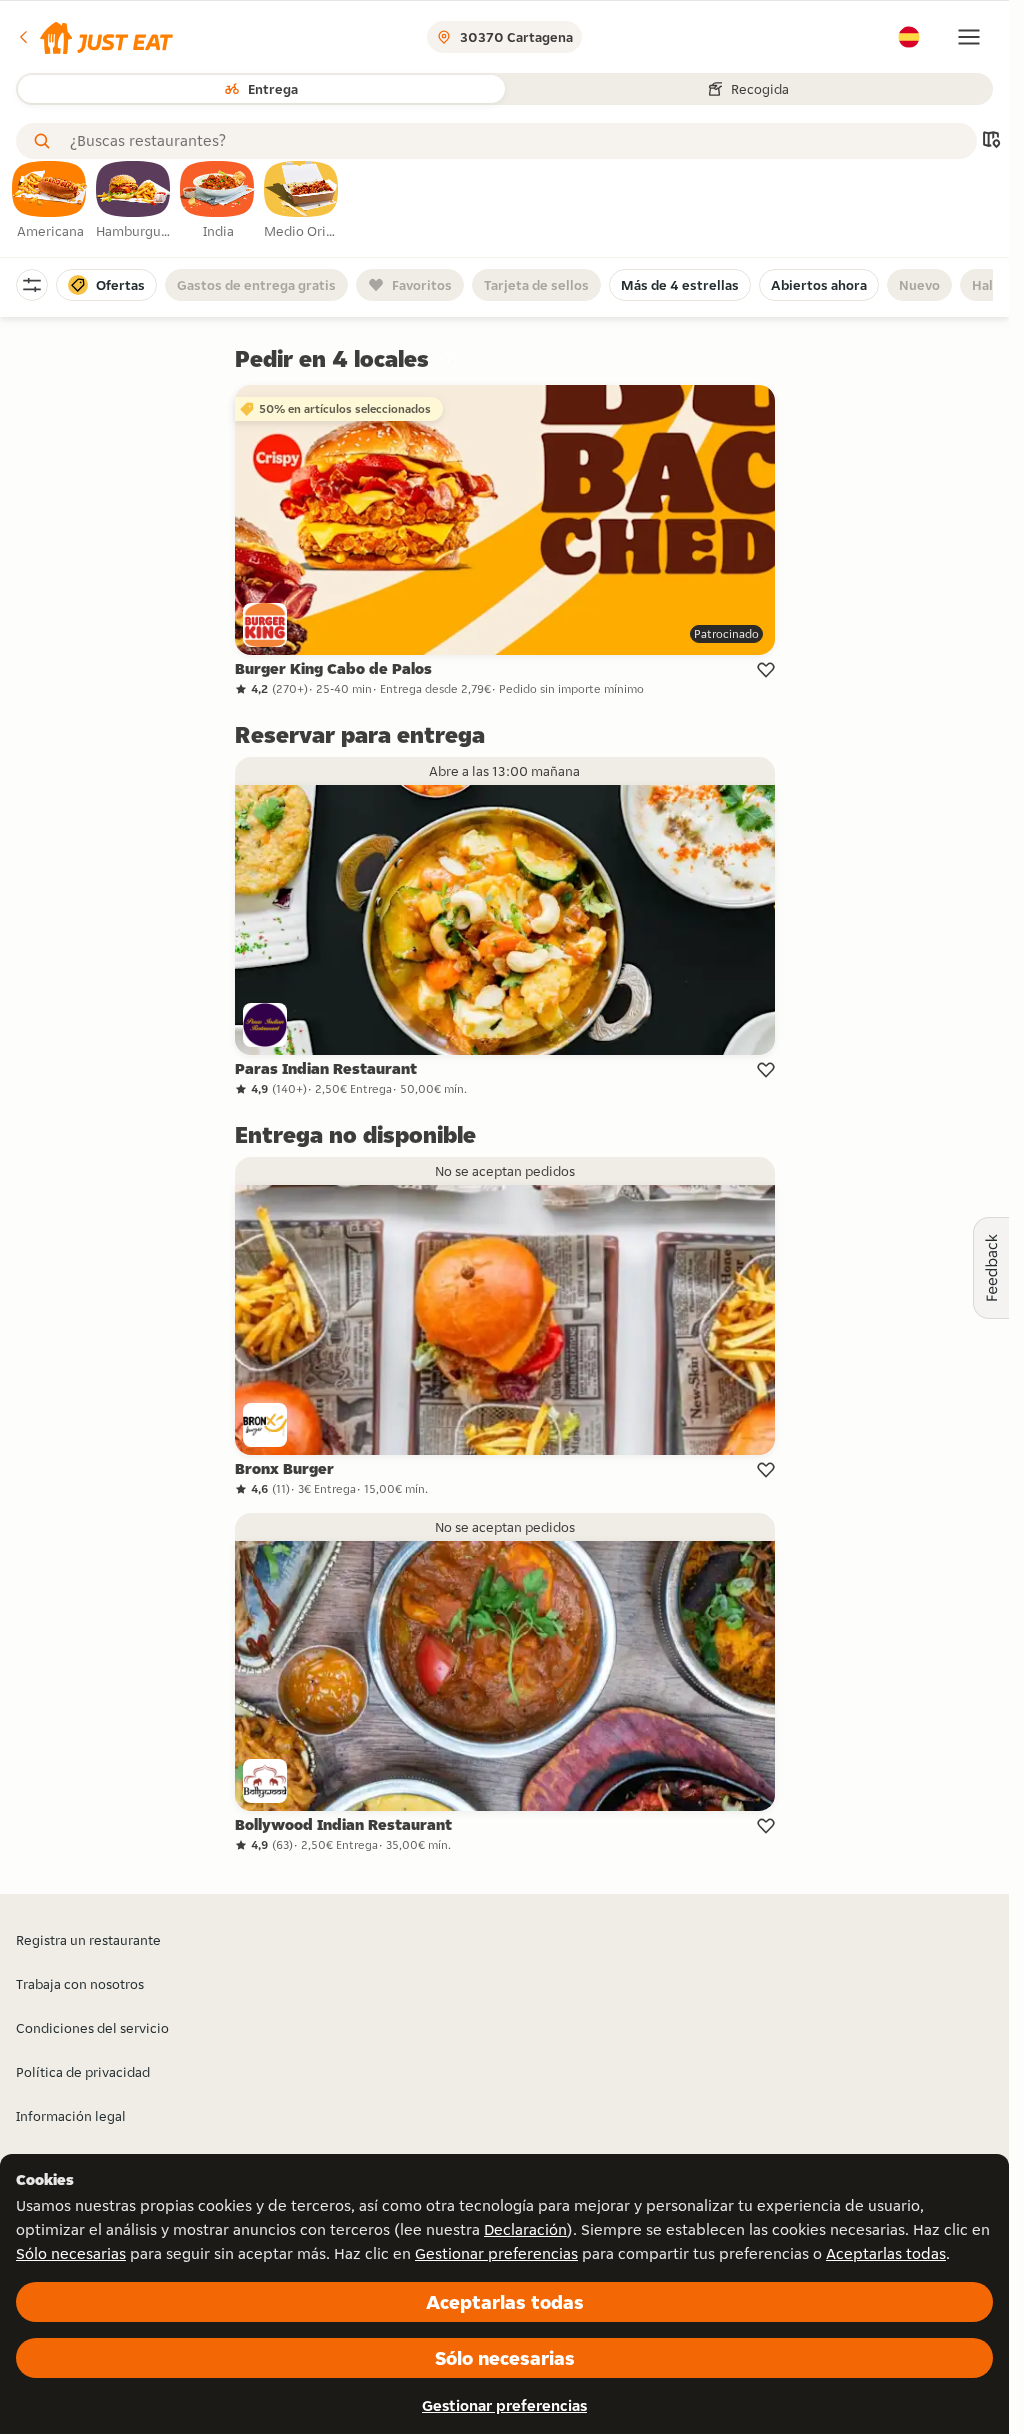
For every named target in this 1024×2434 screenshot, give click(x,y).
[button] (94, 37)
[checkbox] (50, 201)
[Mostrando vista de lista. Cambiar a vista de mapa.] (991, 141)
